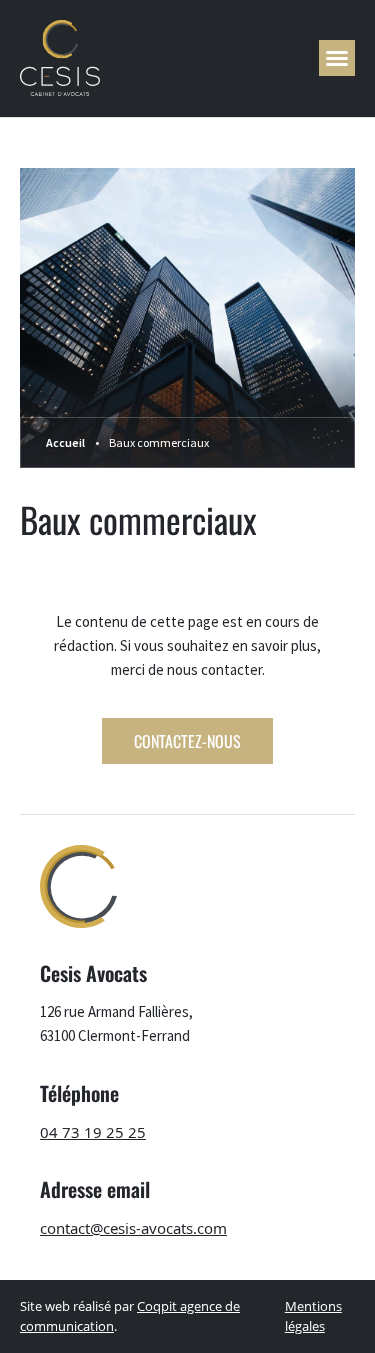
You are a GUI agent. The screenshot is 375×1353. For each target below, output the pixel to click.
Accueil (65, 442)
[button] (337, 58)
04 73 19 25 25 (93, 1132)
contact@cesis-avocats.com (133, 1228)
